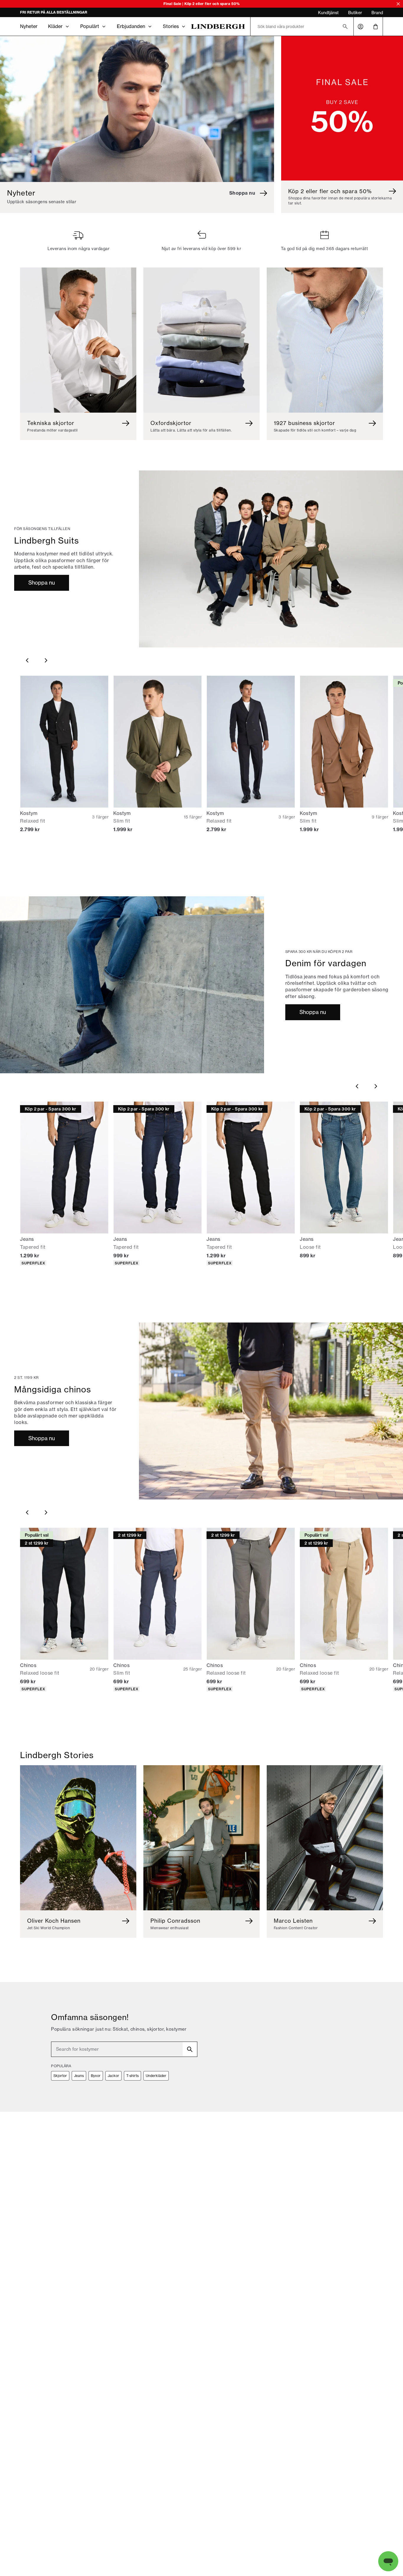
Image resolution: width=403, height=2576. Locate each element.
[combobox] (124, 2049)
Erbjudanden (131, 26)
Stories (171, 26)
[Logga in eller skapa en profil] (361, 27)
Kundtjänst (328, 13)
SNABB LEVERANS (37, 13)
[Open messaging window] (388, 2561)
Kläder (55, 26)
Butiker (355, 13)
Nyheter (29, 26)
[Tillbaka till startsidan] (218, 26)
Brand (377, 13)
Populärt (90, 26)
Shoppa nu (42, 583)
